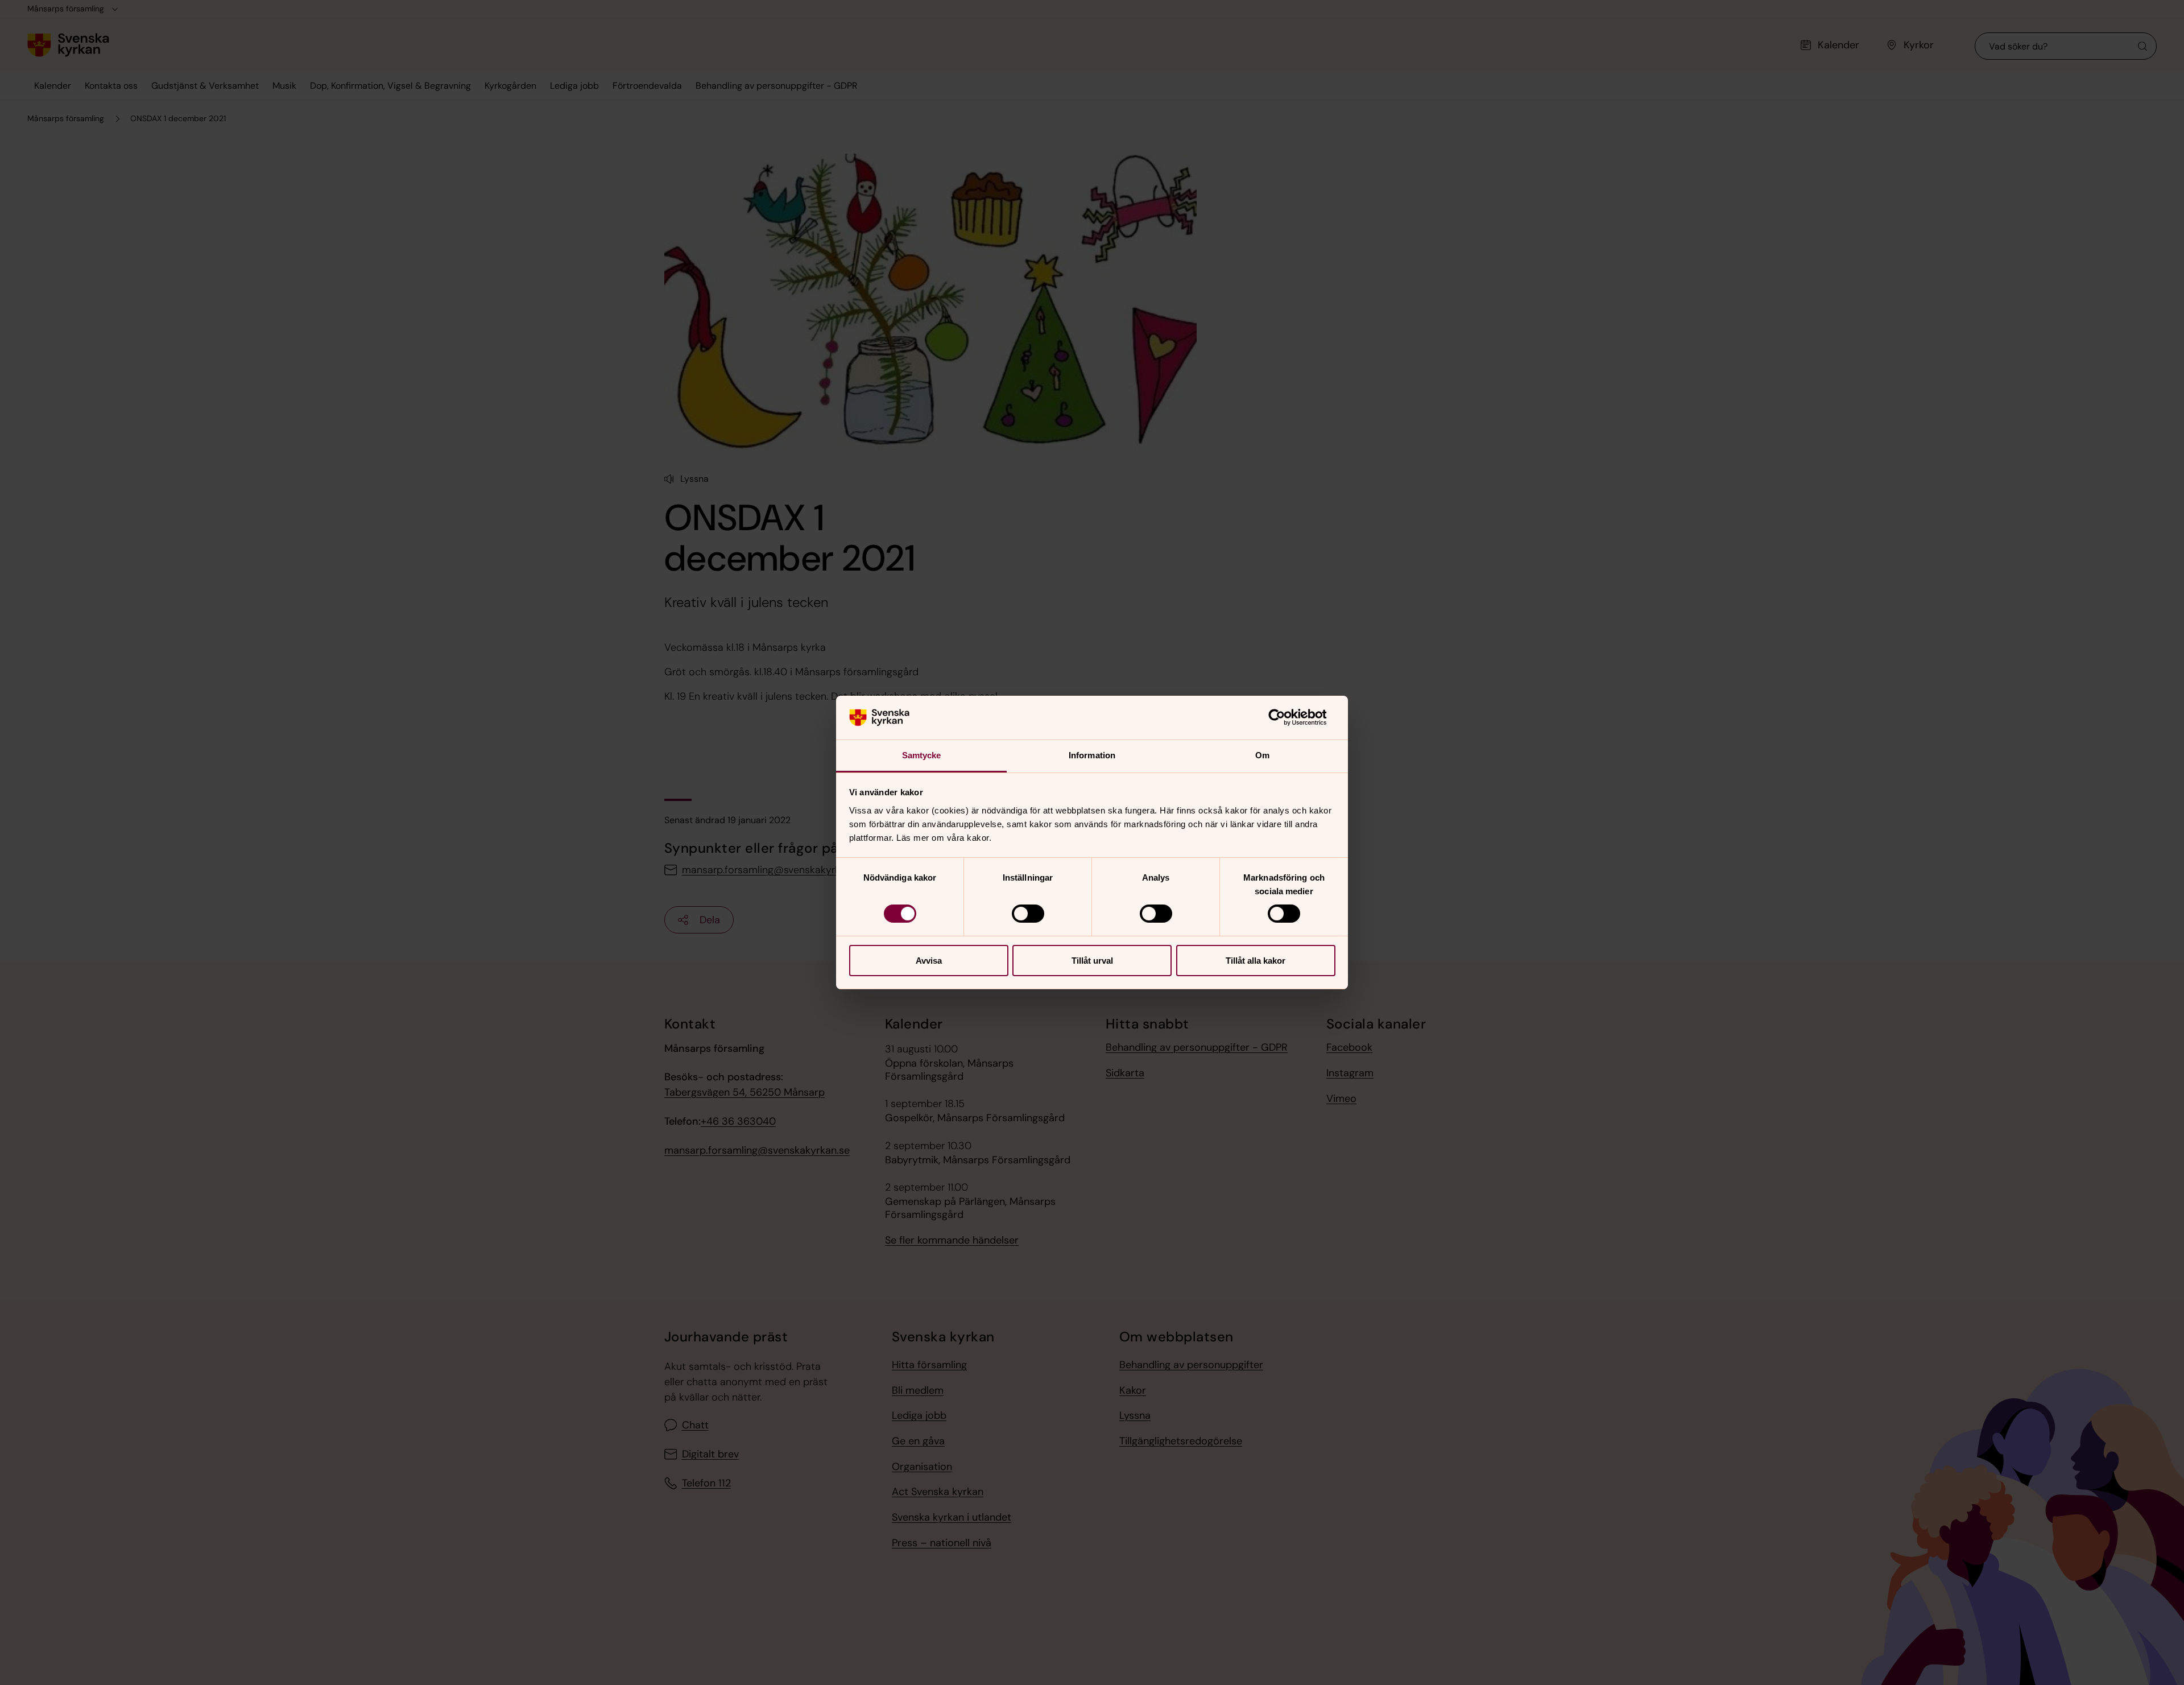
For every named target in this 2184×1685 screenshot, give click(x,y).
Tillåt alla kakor (1256, 961)
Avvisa (929, 961)
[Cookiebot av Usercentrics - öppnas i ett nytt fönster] (1286, 717)
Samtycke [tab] (922, 755)
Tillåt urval (1092, 961)
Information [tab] (1092, 755)
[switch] (1028, 914)
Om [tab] (1262, 755)
